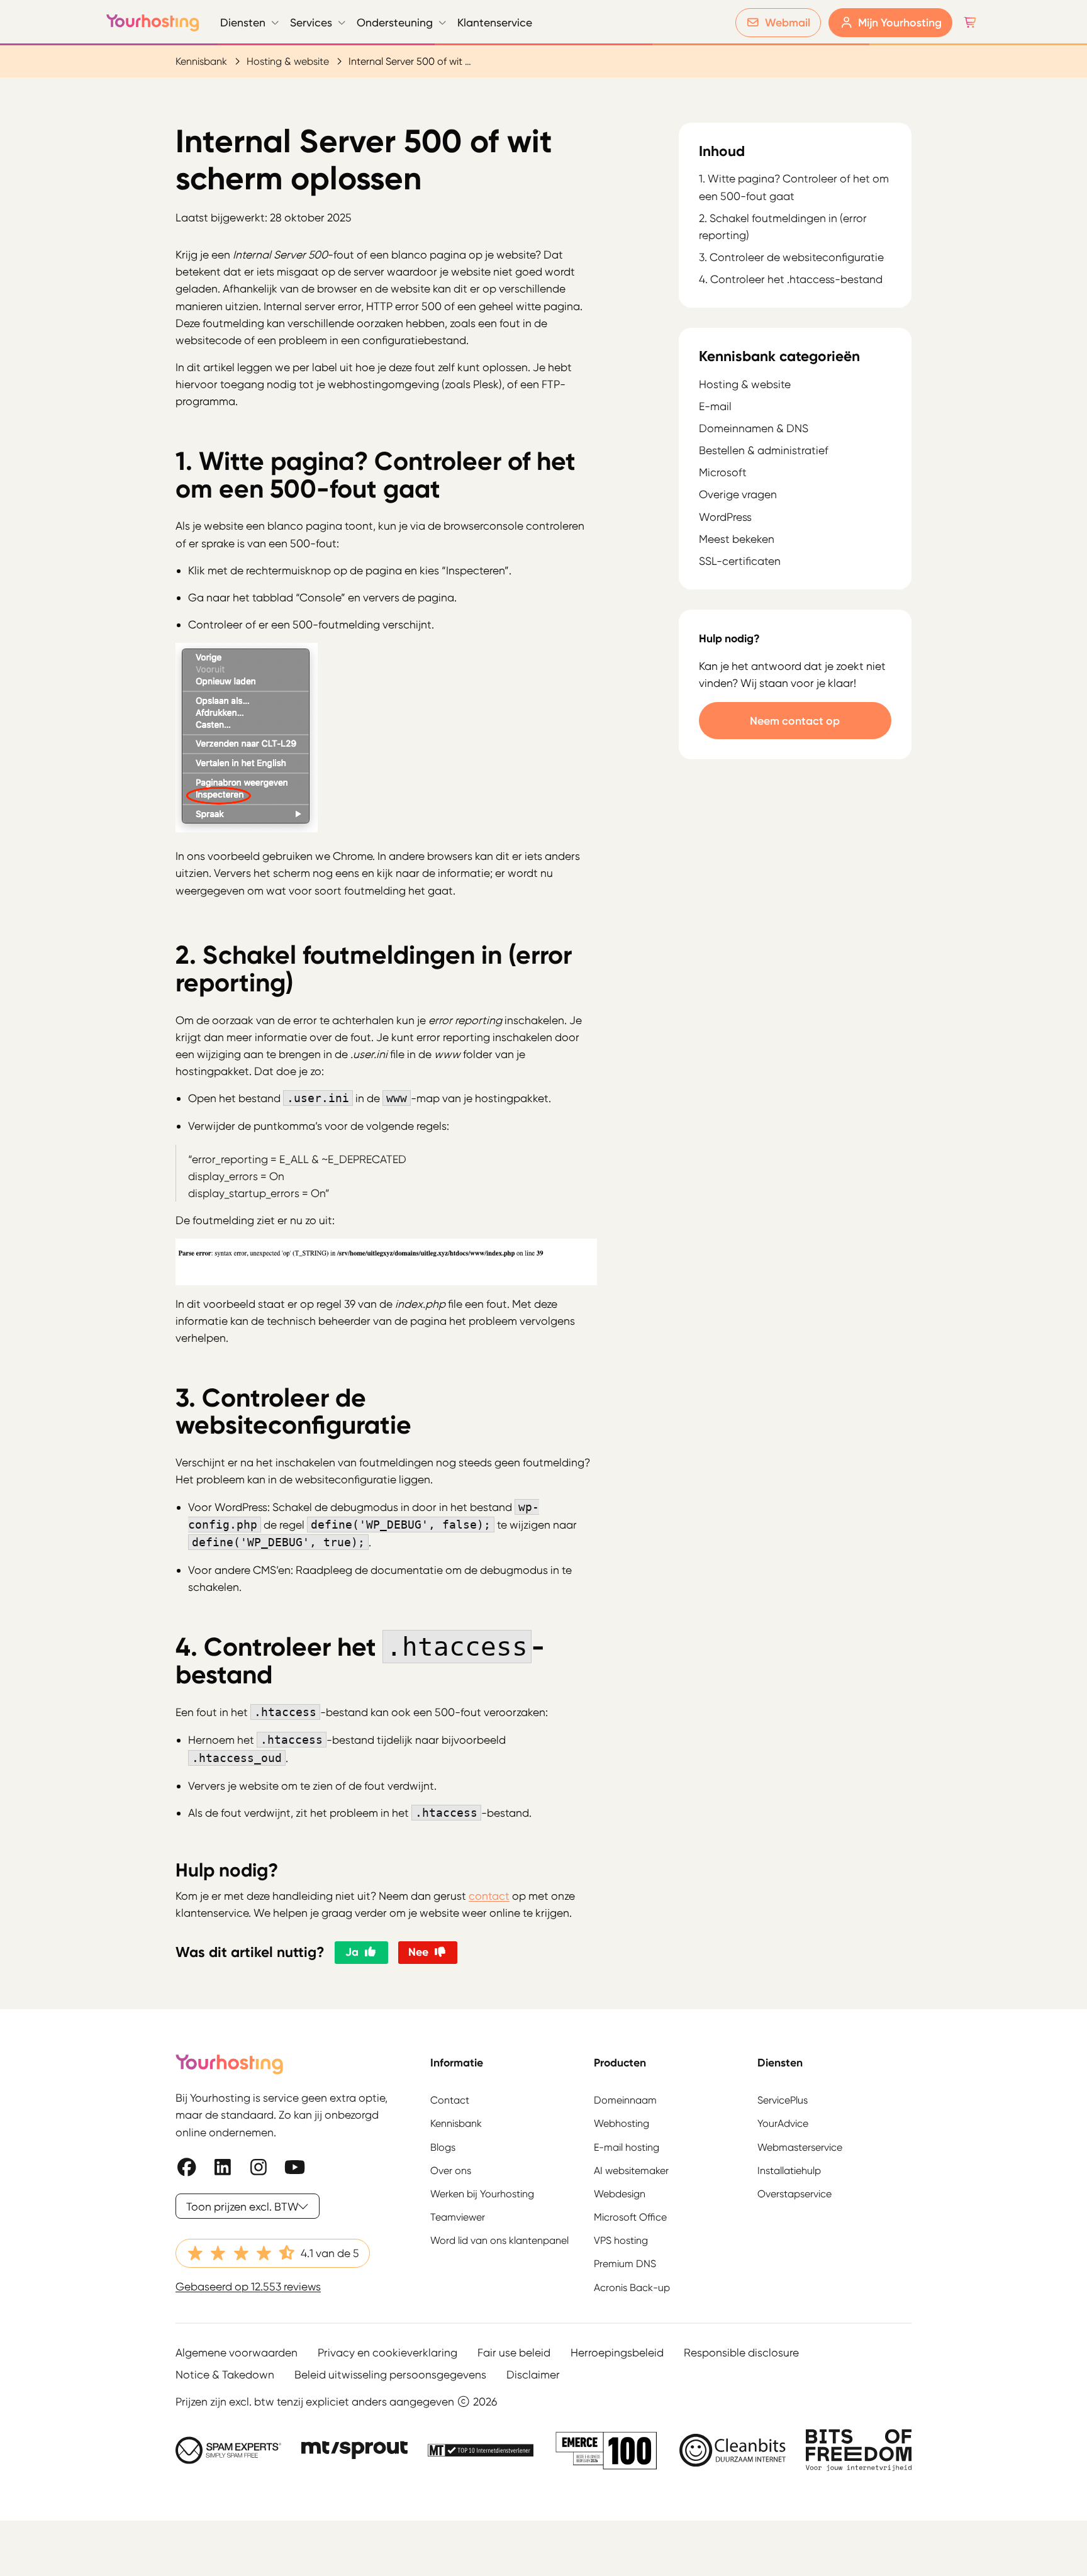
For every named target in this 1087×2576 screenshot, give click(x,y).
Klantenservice (495, 22)
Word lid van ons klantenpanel (499, 2240)
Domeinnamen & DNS (754, 428)
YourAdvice (783, 2123)
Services (311, 22)
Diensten (243, 22)
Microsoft (723, 472)
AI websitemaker (631, 2170)
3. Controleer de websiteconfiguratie (791, 258)
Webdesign (620, 2193)
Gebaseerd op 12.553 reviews (248, 2286)
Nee (418, 1952)
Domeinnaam (625, 2100)
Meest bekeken (737, 539)
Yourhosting (153, 23)
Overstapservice (794, 2193)
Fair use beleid (514, 2352)
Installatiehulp (789, 2170)
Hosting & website (288, 61)
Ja (352, 1952)
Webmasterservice (800, 2147)
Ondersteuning (395, 22)
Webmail (788, 22)
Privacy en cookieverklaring (387, 2352)
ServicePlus (783, 2100)
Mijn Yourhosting (900, 22)
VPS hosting (621, 2240)
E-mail (715, 406)
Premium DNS (625, 2264)
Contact (450, 2100)
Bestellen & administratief (764, 450)
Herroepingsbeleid (617, 2352)
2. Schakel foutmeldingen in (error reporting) (783, 227)
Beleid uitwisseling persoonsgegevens (390, 2374)
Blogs (443, 2147)
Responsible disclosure (741, 2352)
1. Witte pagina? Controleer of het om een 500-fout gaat (794, 187)
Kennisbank (201, 61)
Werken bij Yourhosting (482, 2193)
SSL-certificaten (740, 561)
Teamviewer (458, 2217)
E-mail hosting (627, 2147)
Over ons (451, 2170)
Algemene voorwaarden (237, 2352)
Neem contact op (795, 721)
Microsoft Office (630, 2217)
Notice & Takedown (225, 2374)
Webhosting (622, 2123)
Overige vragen (738, 494)
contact (489, 1896)
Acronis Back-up (632, 2287)
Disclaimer (533, 2374)
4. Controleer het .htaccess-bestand (791, 280)
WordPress (725, 517)
